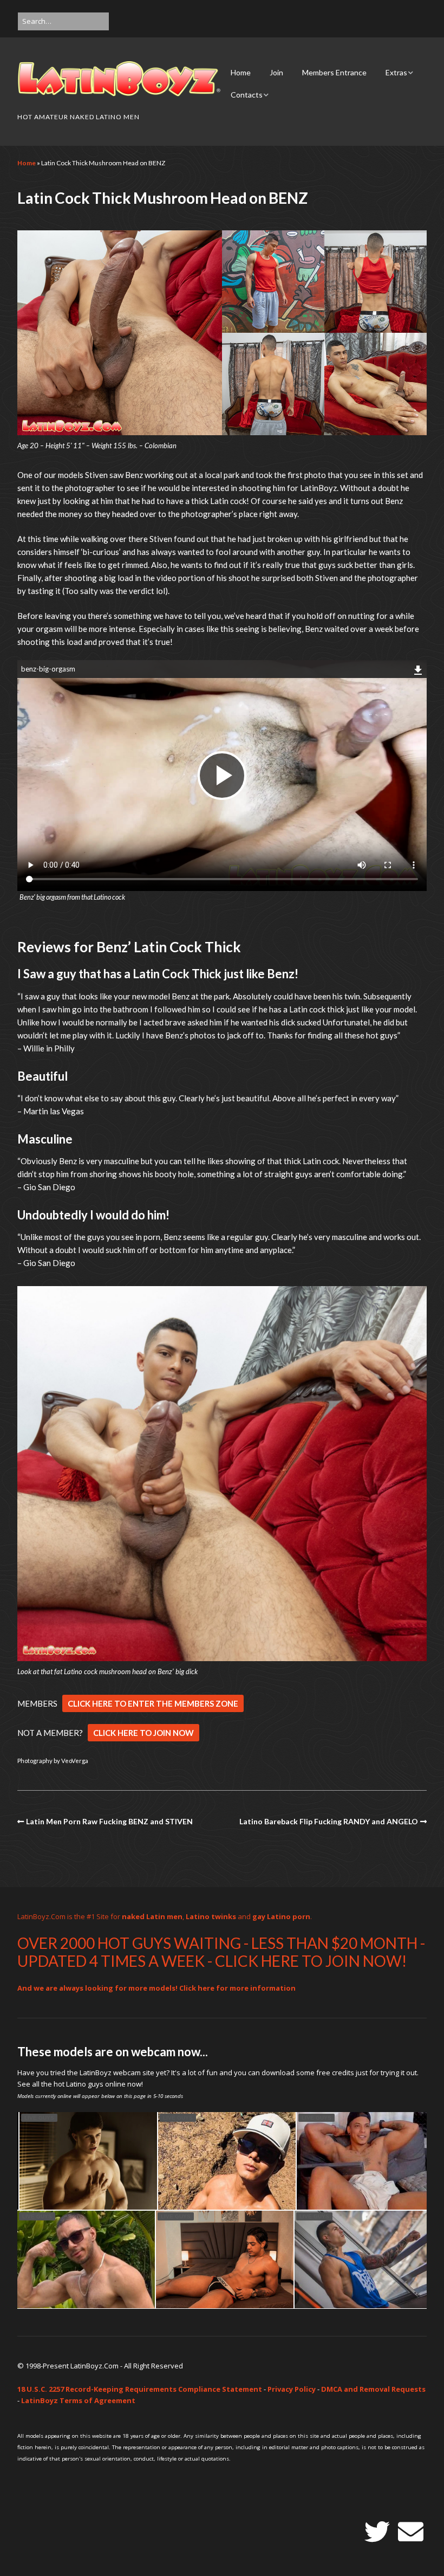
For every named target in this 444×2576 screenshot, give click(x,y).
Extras (396, 72)
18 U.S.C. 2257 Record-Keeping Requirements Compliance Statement (140, 2389)
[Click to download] (418, 668)
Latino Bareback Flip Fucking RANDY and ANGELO (329, 1821)
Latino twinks (211, 1916)
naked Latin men (152, 1916)
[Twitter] (377, 2532)
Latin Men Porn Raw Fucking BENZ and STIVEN (109, 1821)
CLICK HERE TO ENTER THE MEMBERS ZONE (153, 1703)
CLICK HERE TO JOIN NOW (143, 1733)
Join (276, 72)
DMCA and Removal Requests (373, 2389)
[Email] (411, 2532)
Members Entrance (334, 72)
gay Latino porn (281, 1916)
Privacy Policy (292, 2389)
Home (241, 72)
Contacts (247, 95)
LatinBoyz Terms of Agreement (78, 2400)
